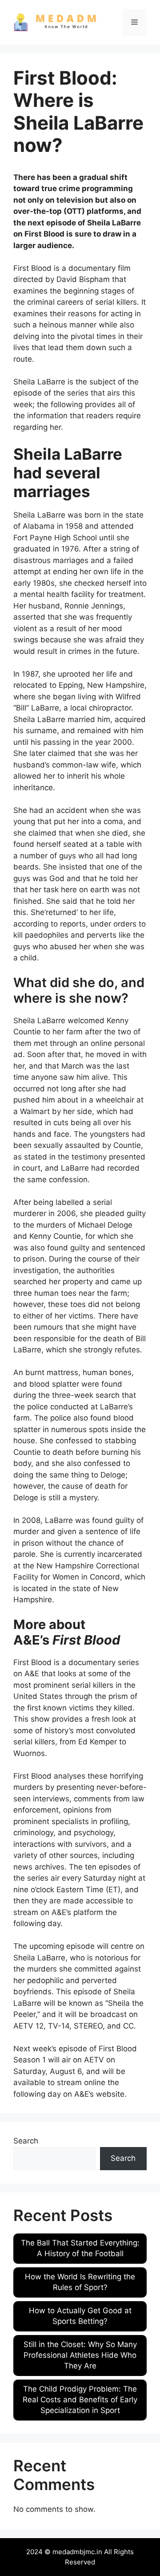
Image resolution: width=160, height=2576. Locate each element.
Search (26, 2141)
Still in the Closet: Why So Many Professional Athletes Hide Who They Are (80, 2355)
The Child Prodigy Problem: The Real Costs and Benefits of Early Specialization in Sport (80, 2400)
